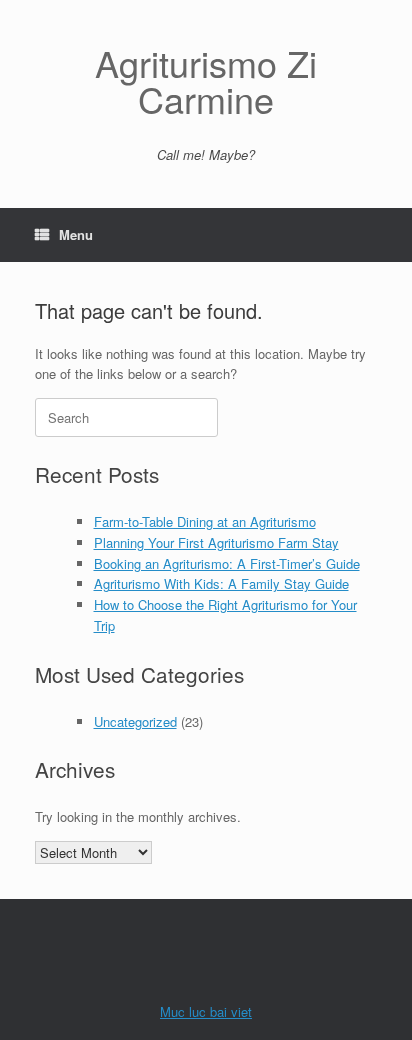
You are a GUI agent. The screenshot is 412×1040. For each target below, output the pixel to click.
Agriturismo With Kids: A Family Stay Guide (221, 583)
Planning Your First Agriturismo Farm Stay (216, 542)
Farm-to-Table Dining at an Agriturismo (205, 521)
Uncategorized (135, 721)
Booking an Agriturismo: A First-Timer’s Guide (227, 563)
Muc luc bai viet (206, 1011)
